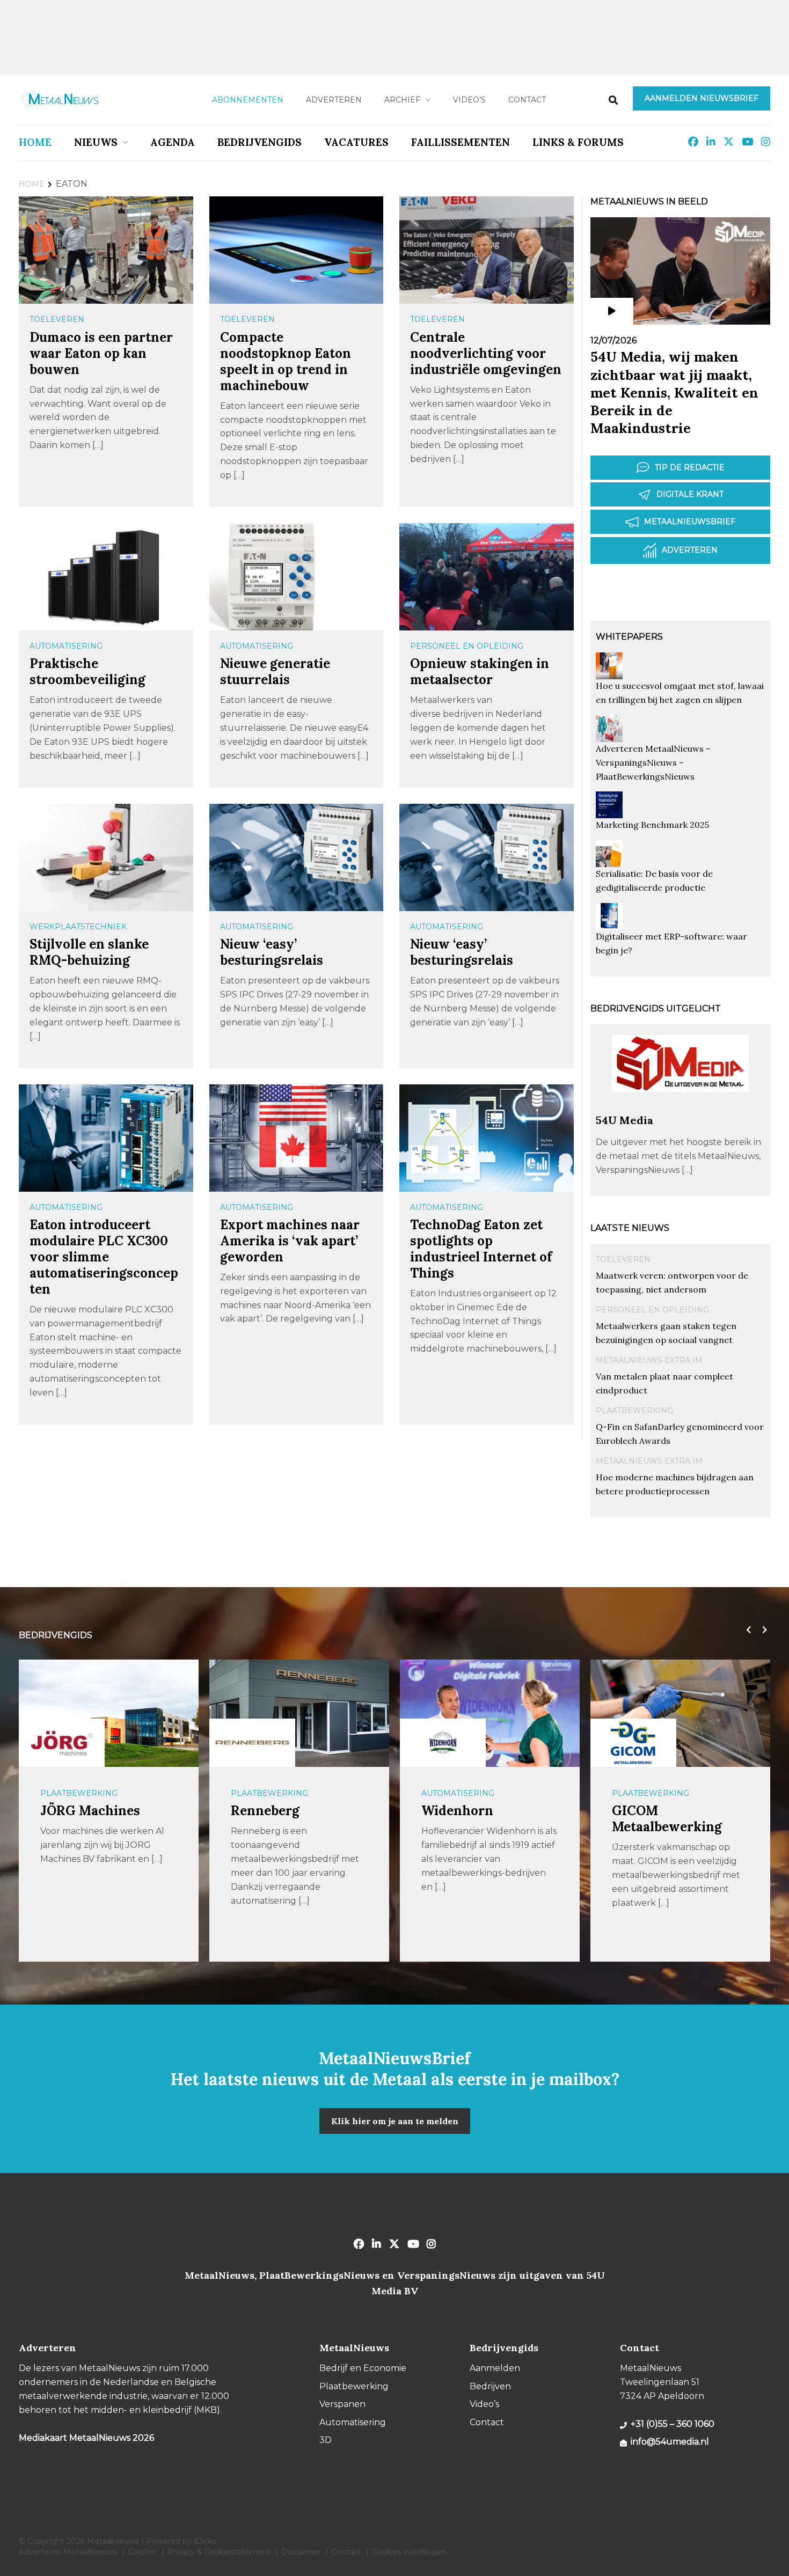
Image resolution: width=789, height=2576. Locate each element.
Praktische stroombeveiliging (87, 671)
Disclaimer (301, 2552)
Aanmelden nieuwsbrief (702, 98)
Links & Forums (578, 142)
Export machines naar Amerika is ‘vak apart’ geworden (290, 1241)
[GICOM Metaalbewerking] (443, 1743)
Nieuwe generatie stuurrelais (275, 671)
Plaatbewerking (634, 1411)
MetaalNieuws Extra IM (649, 1360)
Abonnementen (248, 100)
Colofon (142, 2552)
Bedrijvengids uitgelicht (656, 1008)
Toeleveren (57, 319)
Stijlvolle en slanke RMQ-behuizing (89, 952)
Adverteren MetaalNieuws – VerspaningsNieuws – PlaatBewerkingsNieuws (653, 762)
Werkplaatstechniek (78, 927)
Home (35, 142)
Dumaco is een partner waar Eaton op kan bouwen (101, 353)
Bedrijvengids (260, 142)
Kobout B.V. (647, 1811)
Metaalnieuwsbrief (690, 522)
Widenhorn (267, 1811)
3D (326, 2440)
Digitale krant (690, 494)
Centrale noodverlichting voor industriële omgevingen (486, 353)
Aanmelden (495, 2368)
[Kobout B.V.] (633, 1743)
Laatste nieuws (630, 1228)
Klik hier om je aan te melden (395, 2121)
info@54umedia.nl (670, 2442)
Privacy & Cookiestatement (219, 2552)
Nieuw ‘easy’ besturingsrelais (272, 952)
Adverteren (334, 100)
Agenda (173, 142)
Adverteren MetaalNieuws (68, 2552)
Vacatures (356, 142)
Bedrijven (490, 2386)
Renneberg (75, 1811)
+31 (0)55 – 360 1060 (673, 2424)
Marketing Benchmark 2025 (652, 825)
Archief (402, 100)
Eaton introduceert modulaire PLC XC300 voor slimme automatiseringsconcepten (104, 1257)
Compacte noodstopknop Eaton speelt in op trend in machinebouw (286, 361)
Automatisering (66, 646)
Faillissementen (461, 142)
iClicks (205, 2541)
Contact (527, 100)
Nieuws (96, 142)
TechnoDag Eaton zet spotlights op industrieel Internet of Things (481, 1249)
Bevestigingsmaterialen (668, 1793)
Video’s (469, 100)
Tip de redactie (690, 467)
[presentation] (746, 1630)
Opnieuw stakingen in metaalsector (480, 671)
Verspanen (342, 2404)
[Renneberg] (62, 1743)
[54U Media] (680, 1108)
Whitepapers (629, 637)
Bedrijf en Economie (363, 2368)
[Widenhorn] (252, 1743)
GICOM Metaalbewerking (476, 1819)
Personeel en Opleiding (467, 646)
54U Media (624, 1120)
